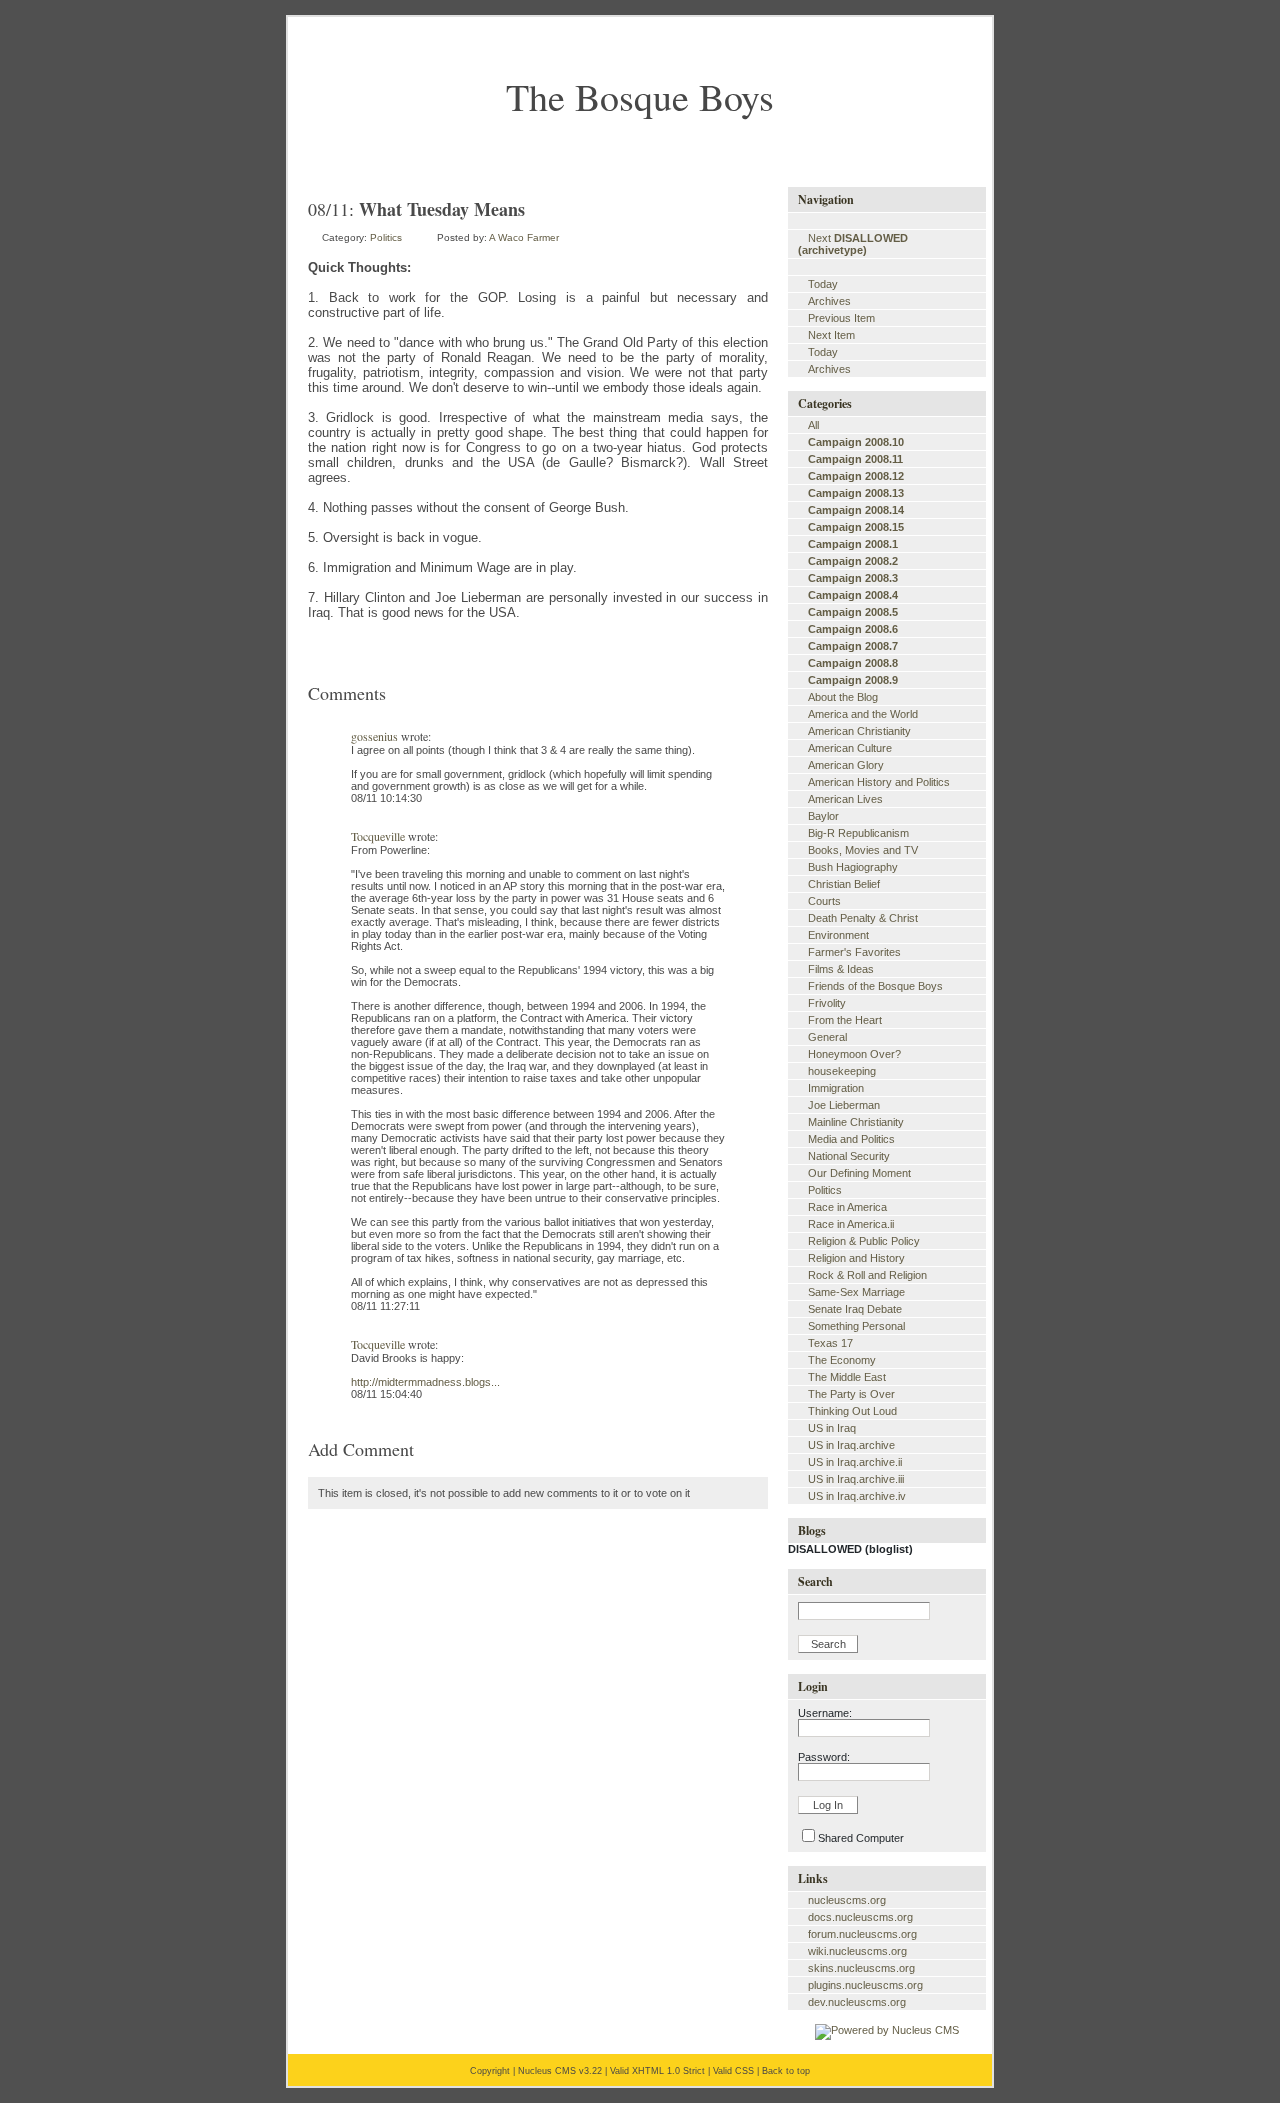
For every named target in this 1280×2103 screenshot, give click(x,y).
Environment (838, 935)
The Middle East (847, 1377)
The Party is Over (851, 1394)
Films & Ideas (841, 969)
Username (823, 1713)
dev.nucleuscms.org (857, 2002)
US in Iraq (832, 1428)
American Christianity (859, 731)
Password (822, 1757)
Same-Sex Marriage (856, 1292)
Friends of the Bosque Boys (875, 986)
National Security (849, 1156)
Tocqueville (378, 836)
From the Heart (845, 1020)
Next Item (831, 335)
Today (823, 284)
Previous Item (841, 318)
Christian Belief (844, 884)
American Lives (845, 799)
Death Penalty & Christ (863, 918)
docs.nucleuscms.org (860, 1917)
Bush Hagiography (853, 867)
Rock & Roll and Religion (867, 1275)
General (827, 1037)
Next (853, 244)
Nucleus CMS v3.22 (560, 2071)
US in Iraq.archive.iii (856, 1479)
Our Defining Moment (859, 1173)
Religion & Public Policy (864, 1241)
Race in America (847, 1207)
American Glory (846, 765)
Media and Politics (851, 1139)
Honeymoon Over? (854, 1054)
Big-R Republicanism (858, 833)
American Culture (850, 748)
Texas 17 (830, 1343)
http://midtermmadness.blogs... (425, 1382)
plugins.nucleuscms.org (865, 1985)
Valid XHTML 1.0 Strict (657, 2071)
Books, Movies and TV (863, 850)
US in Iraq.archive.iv (857, 1496)
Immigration (836, 1088)
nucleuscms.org (847, 1900)
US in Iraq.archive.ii (855, 1462)
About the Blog (843, 697)
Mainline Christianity (856, 1122)
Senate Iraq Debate (855, 1309)
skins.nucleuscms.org (861, 1968)
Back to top (786, 2071)
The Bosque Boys (640, 96)
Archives (829, 301)
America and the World (863, 714)
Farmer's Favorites (854, 952)
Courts (824, 901)
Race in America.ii (851, 1224)
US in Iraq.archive (851, 1445)
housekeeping (842, 1071)
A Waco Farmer (524, 237)
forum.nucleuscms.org (862, 1934)
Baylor (823, 816)
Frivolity (827, 1003)
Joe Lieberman (844, 1105)
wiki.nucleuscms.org (857, 1951)
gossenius (374, 736)
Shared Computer (861, 1838)
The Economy (842, 1360)
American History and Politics (879, 782)
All (813, 425)
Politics (386, 237)
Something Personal (856, 1326)
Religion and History (856, 1258)
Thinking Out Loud (852, 1411)
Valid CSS (733, 2071)
